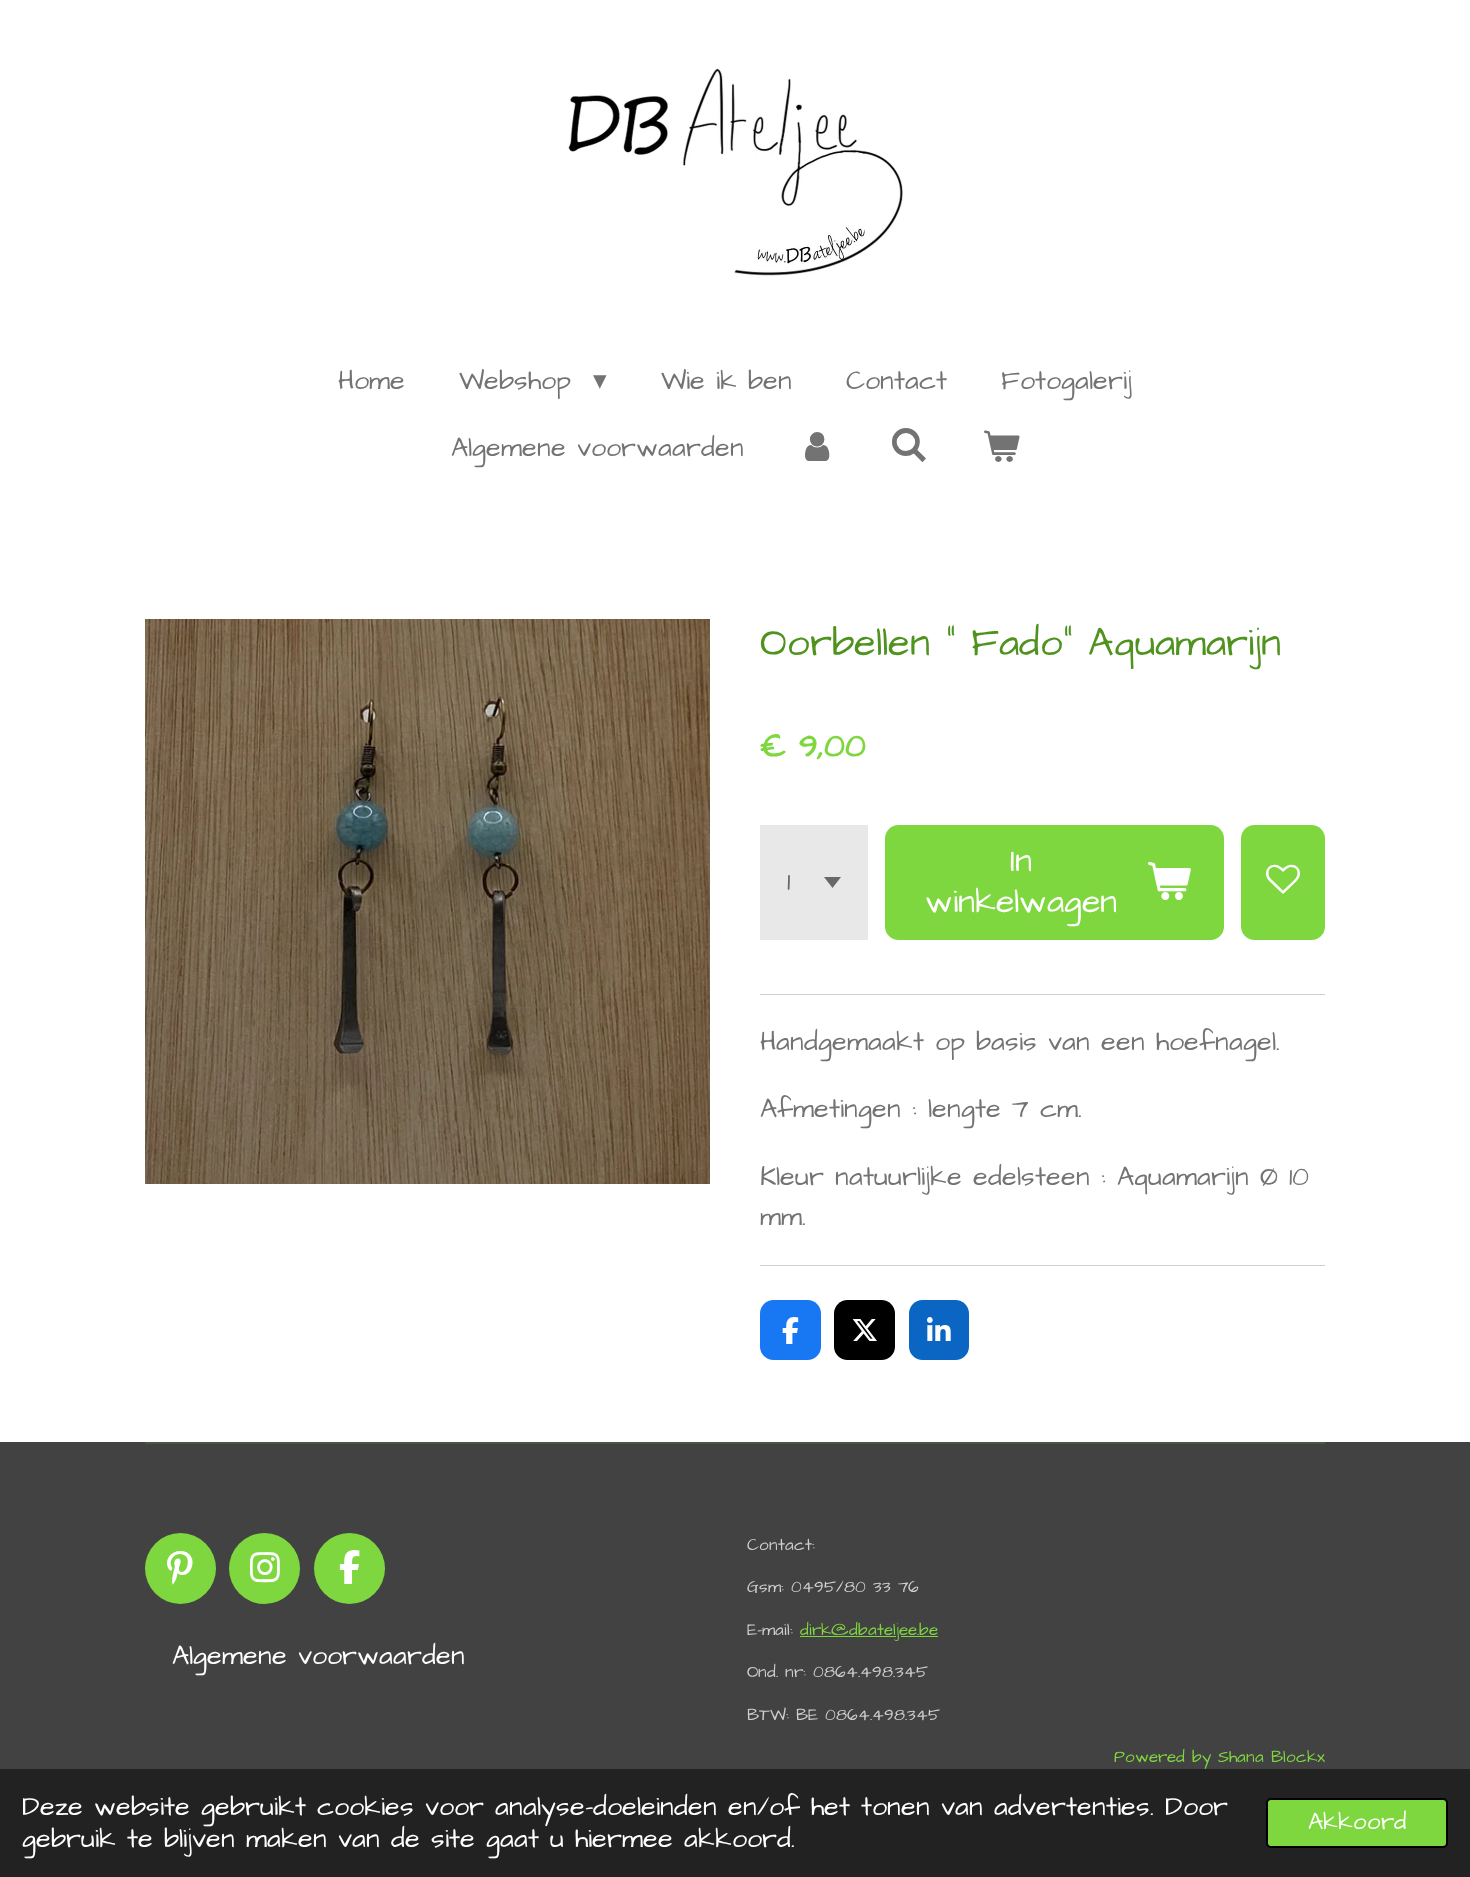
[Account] (817, 448)
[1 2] (814, 882)
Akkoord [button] (1357, 1822)
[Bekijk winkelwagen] (1000, 448)
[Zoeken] (909, 447)
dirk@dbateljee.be (869, 1630)
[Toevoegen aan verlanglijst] (1283, 882)
